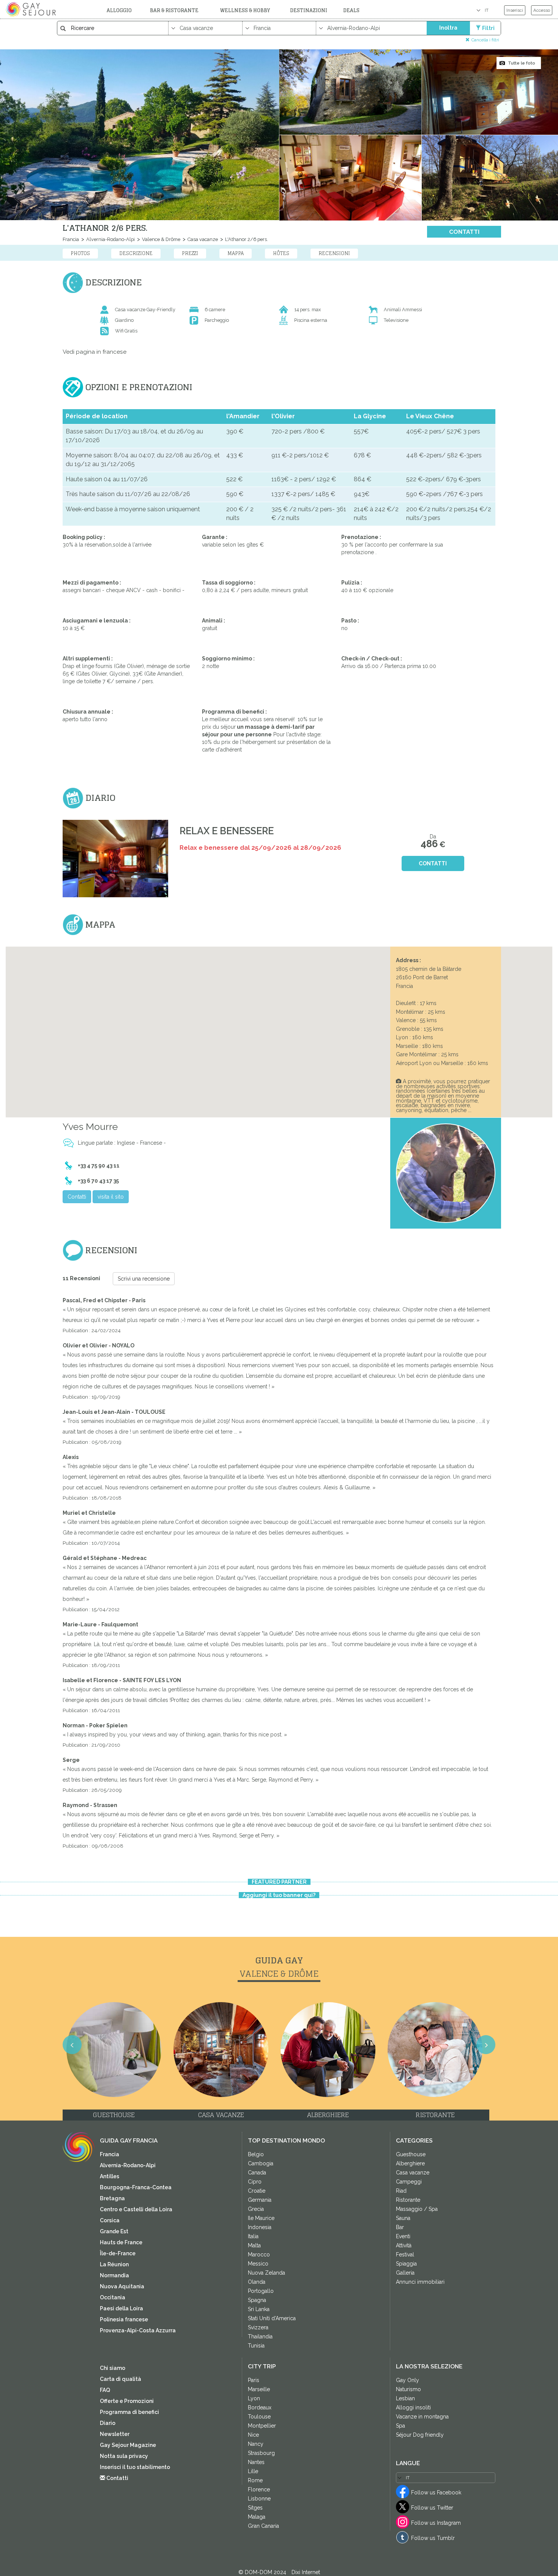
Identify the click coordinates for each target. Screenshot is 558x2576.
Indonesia (260, 2227)
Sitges (255, 2508)
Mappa (236, 253)
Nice (253, 2435)
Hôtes (281, 253)
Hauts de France (121, 2242)
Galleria (405, 2273)
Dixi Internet (306, 2572)
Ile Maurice (261, 2218)
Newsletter (115, 2434)
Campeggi (409, 2182)
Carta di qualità (121, 2379)
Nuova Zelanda (266, 2273)
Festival (405, 2255)
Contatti (464, 232)
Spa (400, 2426)
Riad (401, 2191)
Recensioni (334, 253)
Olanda (257, 2282)
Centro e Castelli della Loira (136, 2209)
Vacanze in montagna (422, 2417)
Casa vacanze (202, 239)
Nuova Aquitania (122, 2286)
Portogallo (261, 2291)
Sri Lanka (259, 2309)
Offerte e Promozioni (127, 2401)
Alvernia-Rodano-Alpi (110, 239)
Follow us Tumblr (433, 2538)
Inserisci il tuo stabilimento (135, 2467)
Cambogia (261, 2163)
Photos (80, 253)
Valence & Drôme (161, 239)
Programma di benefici (129, 2412)
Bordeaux (260, 2407)
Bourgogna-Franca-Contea (136, 2187)
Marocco (259, 2255)
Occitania (113, 2297)
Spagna (257, 2300)
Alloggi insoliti (413, 2407)
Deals (351, 10)
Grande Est (114, 2231)
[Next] (543, 1298)
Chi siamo (113, 2368)
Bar (400, 2227)
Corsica (110, 2220)
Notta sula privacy (124, 2456)
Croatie (257, 2191)
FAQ (105, 2390)
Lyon (254, 2398)
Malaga (257, 2517)
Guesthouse (411, 2154)
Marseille (259, 2389)
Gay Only (407, 2380)
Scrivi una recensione (144, 1279)
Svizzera (258, 2327)
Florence (259, 2489)
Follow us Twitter (432, 2508)
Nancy (256, 2444)
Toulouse (259, 2417)
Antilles (110, 2176)
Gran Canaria (263, 2526)
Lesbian (405, 2398)
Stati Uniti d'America (272, 2318)
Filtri (488, 28)
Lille (253, 2471)
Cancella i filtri (485, 40)
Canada (257, 2173)
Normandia (114, 2275)
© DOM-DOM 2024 (263, 2572)
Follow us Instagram (436, 2523)
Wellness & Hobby (245, 10)
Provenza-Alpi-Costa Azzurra (138, 2330)
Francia (71, 239)
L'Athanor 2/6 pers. (246, 239)
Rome (255, 2480)
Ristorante (408, 2200)
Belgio (256, 2154)
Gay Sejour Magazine (128, 2445)
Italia (253, 2236)
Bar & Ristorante (174, 10)
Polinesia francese (124, 2319)
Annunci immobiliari (420, 2282)
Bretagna (112, 2198)
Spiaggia (406, 2264)
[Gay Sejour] (32, 9)
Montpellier (262, 2426)
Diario (108, 2423)
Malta (254, 2245)
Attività (404, 2245)
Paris (254, 2380)
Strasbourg (261, 2453)
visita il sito (111, 1197)
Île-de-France (118, 2253)
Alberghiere (410, 2163)
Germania (260, 2200)
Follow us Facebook (436, 2492)
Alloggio (119, 10)
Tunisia (256, 2346)
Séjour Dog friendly (420, 2435)
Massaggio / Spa (417, 2209)
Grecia (256, 2209)
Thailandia (260, 2337)
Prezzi (190, 253)
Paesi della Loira (121, 2308)
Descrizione (136, 253)
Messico (258, 2264)
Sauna (403, 2218)
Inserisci (515, 10)
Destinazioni (309, 10)
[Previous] (15, 1298)
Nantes (256, 2462)
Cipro (255, 2182)
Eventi (403, 2236)
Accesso (542, 10)
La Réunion (114, 2264)
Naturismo (408, 2389)
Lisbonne (259, 2499)
